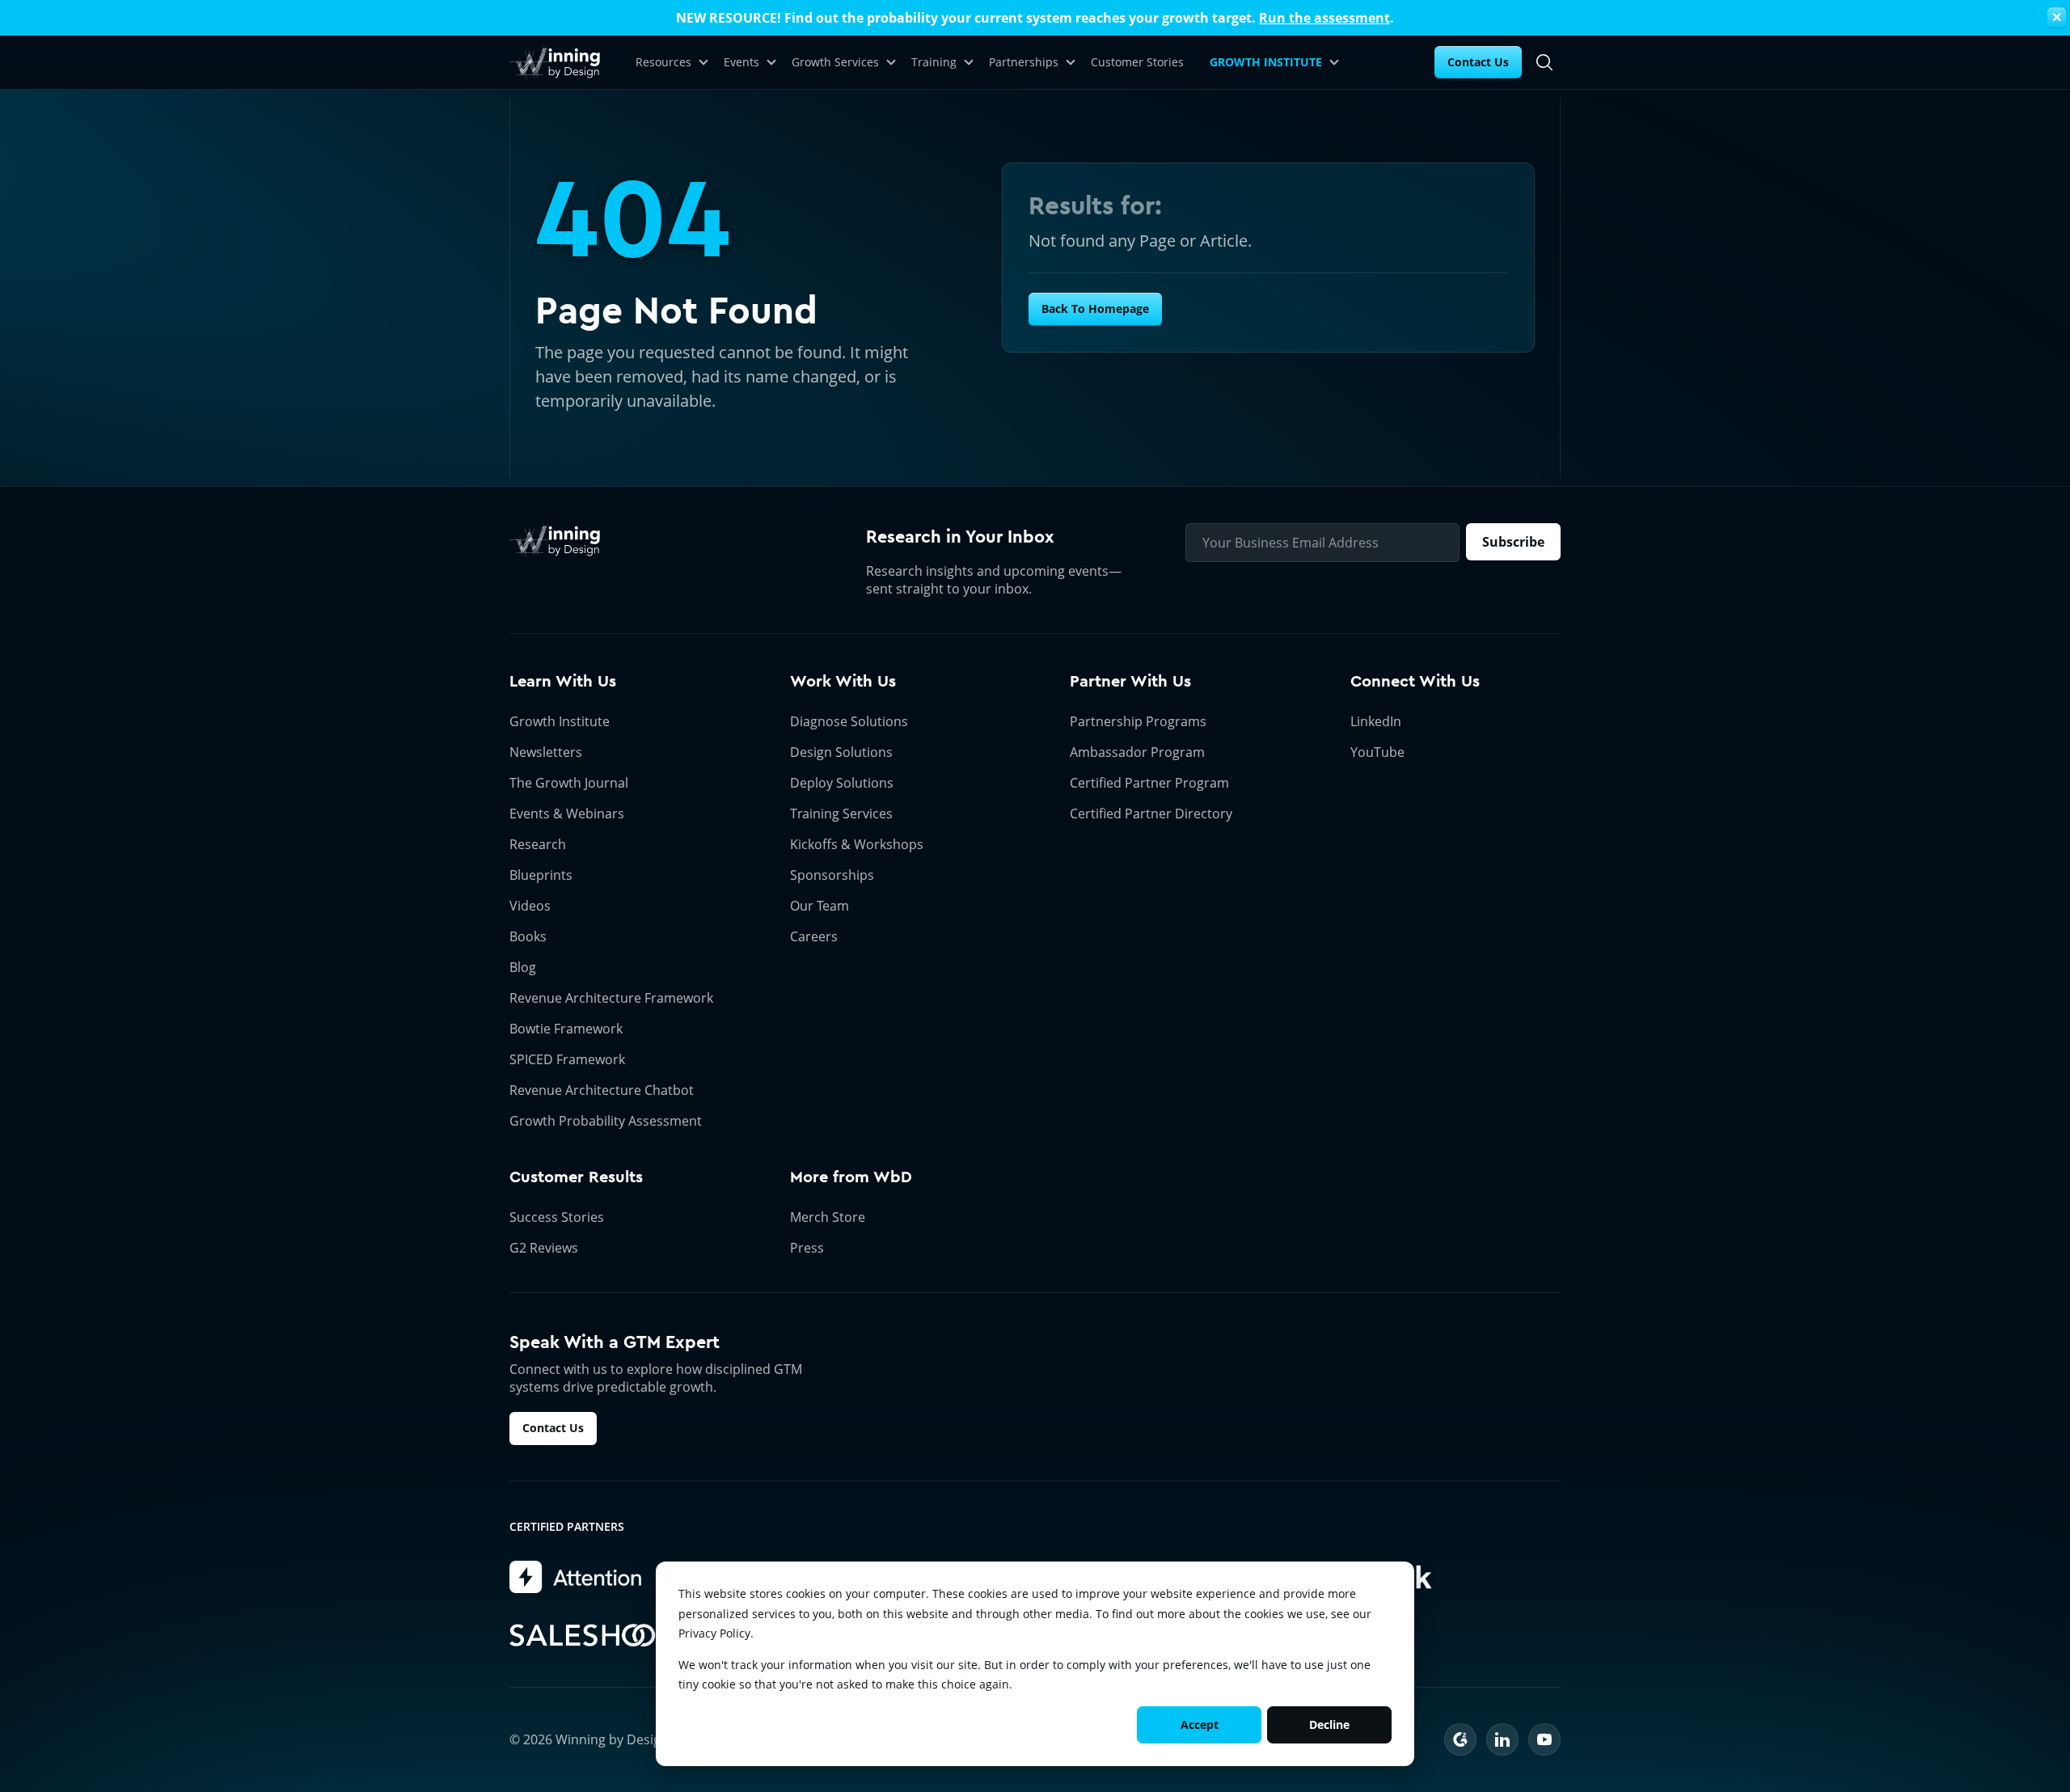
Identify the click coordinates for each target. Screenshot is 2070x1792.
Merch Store (828, 1217)
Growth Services (835, 62)
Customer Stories (1137, 62)
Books (528, 936)
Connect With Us (1415, 681)
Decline (1329, 1724)
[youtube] (1544, 1739)
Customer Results (576, 1177)
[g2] (1460, 1739)
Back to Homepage (1095, 309)
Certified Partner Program (1149, 783)
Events (741, 62)
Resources (663, 62)
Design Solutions (841, 752)
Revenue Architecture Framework (611, 998)
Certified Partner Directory (1151, 814)
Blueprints (541, 875)
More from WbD (851, 1177)
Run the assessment (1324, 18)
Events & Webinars (567, 814)
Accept (1200, 1724)
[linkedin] (1502, 1739)
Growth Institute (560, 721)
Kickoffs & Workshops (857, 844)
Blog (523, 967)
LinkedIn (1376, 721)
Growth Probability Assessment (606, 1121)
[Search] (1544, 62)
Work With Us (843, 681)
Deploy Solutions (842, 783)
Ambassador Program (1137, 752)
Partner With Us (1130, 681)
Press (807, 1248)
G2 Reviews (544, 1248)
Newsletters (546, 752)
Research (538, 844)
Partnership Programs (1138, 721)
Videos (530, 906)
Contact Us (1478, 62)
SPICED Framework (567, 1059)
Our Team (820, 906)
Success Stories (557, 1217)
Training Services (841, 814)
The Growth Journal (569, 783)
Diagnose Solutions (849, 721)
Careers (814, 936)
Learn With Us (563, 681)
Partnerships (1024, 62)
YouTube (1377, 752)
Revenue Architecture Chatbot (602, 1090)
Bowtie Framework (566, 1029)
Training (934, 62)
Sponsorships (832, 875)
